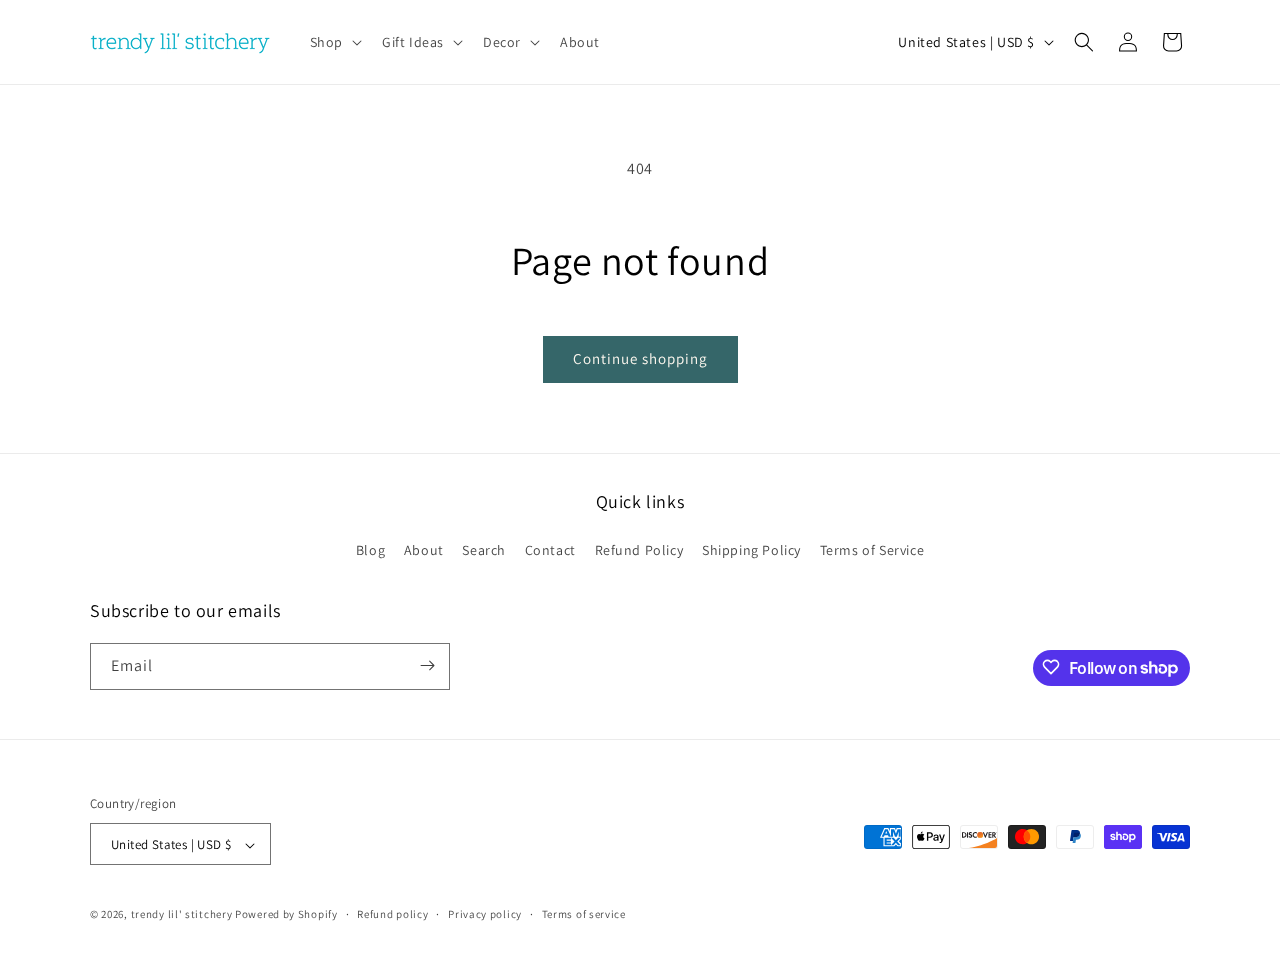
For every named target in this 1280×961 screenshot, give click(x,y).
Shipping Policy (751, 551)
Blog (370, 551)
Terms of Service (872, 551)
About (424, 551)
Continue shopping (640, 358)
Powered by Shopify (286, 915)
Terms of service (584, 914)
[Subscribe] (427, 665)
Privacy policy (485, 914)
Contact (550, 551)
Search (484, 551)
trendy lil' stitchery (182, 915)
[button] (334, 42)
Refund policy (392, 914)
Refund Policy (639, 551)
